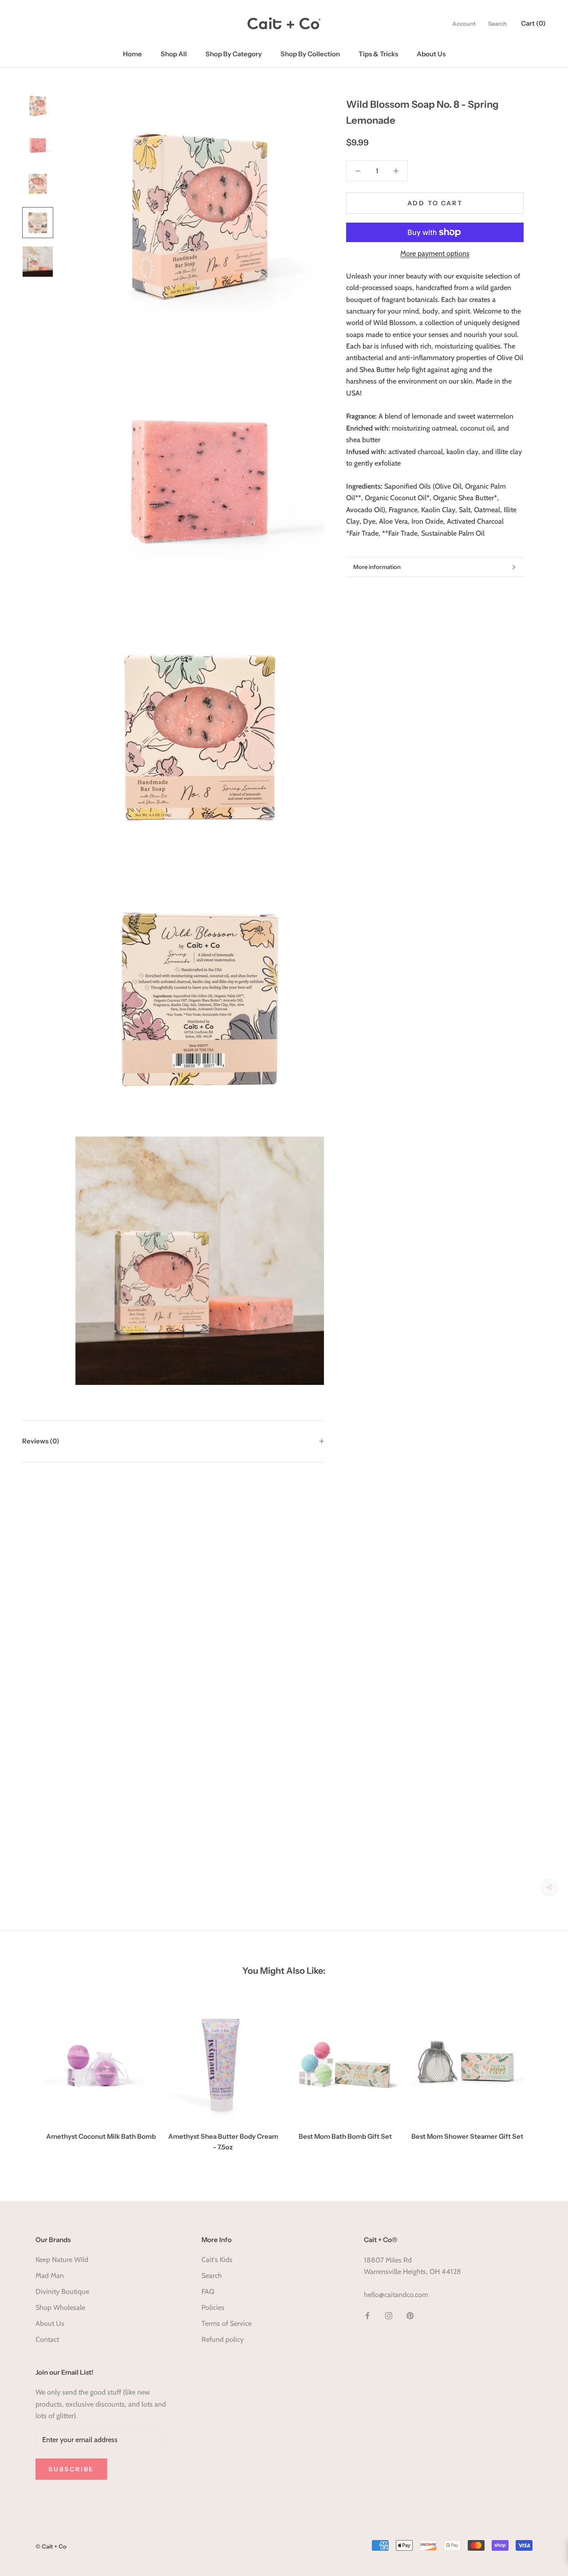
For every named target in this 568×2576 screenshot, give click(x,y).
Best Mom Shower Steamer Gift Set (467, 2136)
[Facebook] (367, 2315)
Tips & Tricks (378, 54)
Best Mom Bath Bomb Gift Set (345, 2136)
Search (497, 24)
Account (464, 24)
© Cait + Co (51, 2546)
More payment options (435, 253)
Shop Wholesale (60, 2307)
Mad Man (50, 2276)
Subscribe (71, 2469)
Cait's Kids (217, 2260)
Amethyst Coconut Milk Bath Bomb (101, 2136)
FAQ (208, 2292)
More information (377, 567)
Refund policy (223, 2339)
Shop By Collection (310, 54)
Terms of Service (227, 2323)
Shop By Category (234, 54)
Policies (213, 2307)
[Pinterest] (410, 2315)
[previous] (28, 2077)
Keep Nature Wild (62, 2260)
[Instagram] (389, 2315)
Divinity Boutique (62, 2292)
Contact (47, 2339)
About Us (431, 54)
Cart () (533, 23)
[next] (540, 2077)
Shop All (174, 54)
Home (132, 54)
